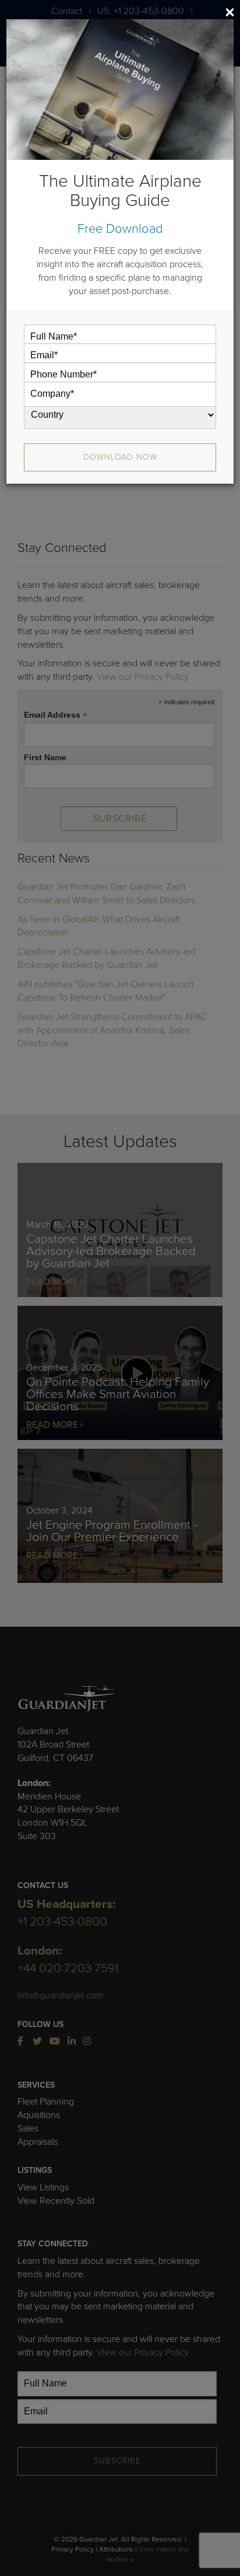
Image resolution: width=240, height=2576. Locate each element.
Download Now (120, 457)
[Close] (230, 12)
